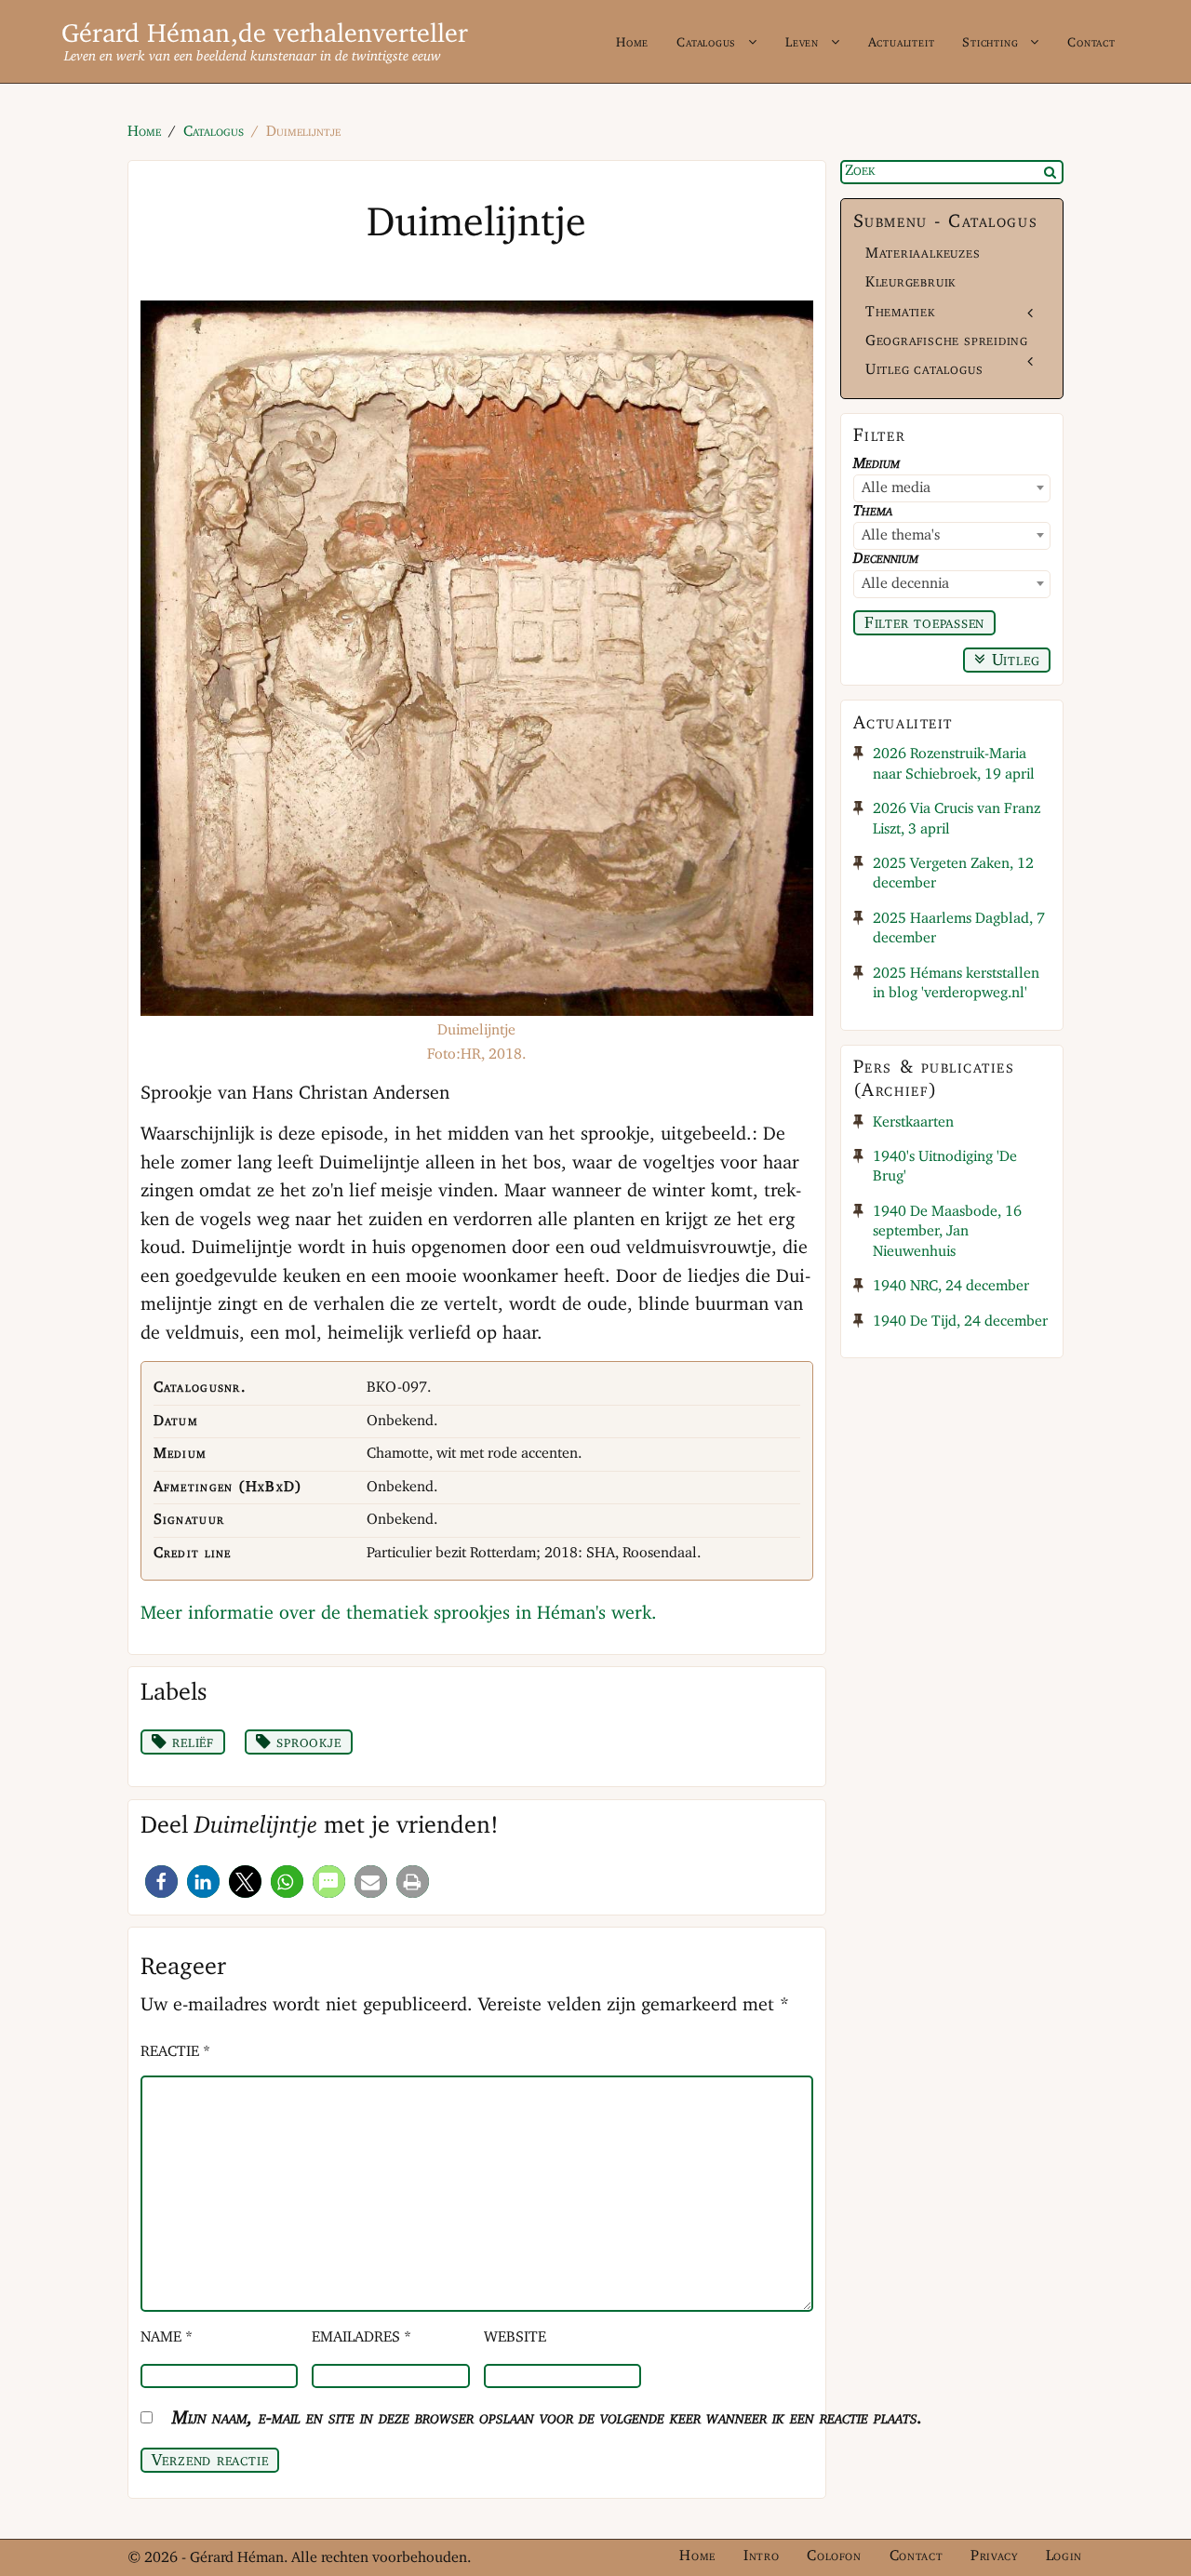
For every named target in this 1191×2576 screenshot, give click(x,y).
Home (632, 43)
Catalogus (706, 43)
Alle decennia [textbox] (905, 584)
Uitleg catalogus (924, 370)
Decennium (886, 559)
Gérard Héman (146, 35)
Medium (877, 464)
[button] (161, 1882)
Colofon (834, 2556)
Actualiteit (902, 43)
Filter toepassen (925, 623)
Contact (1091, 43)
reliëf (190, 1742)
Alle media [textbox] (896, 488)
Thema (873, 512)
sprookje (307, 1742)
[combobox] (952, 488)
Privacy (994, 2556)
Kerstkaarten (913, 1123)
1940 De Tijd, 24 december (960, 1322)
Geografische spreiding (947, 341)
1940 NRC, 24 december (951, 1287)
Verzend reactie (210, 2461)
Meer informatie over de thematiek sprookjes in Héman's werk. (399, 1614)
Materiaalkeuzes (923, 254)
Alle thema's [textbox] (901, 536)
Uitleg (1013, 661)
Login (1064, 2556)
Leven (802, 43)
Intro (761, 2556)
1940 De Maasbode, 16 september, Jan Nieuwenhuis (947, 1232)
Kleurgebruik (910, 283)
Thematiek (900, 313)
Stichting (990, 43)
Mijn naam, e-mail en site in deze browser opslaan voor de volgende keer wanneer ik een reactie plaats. (548, 2418)
